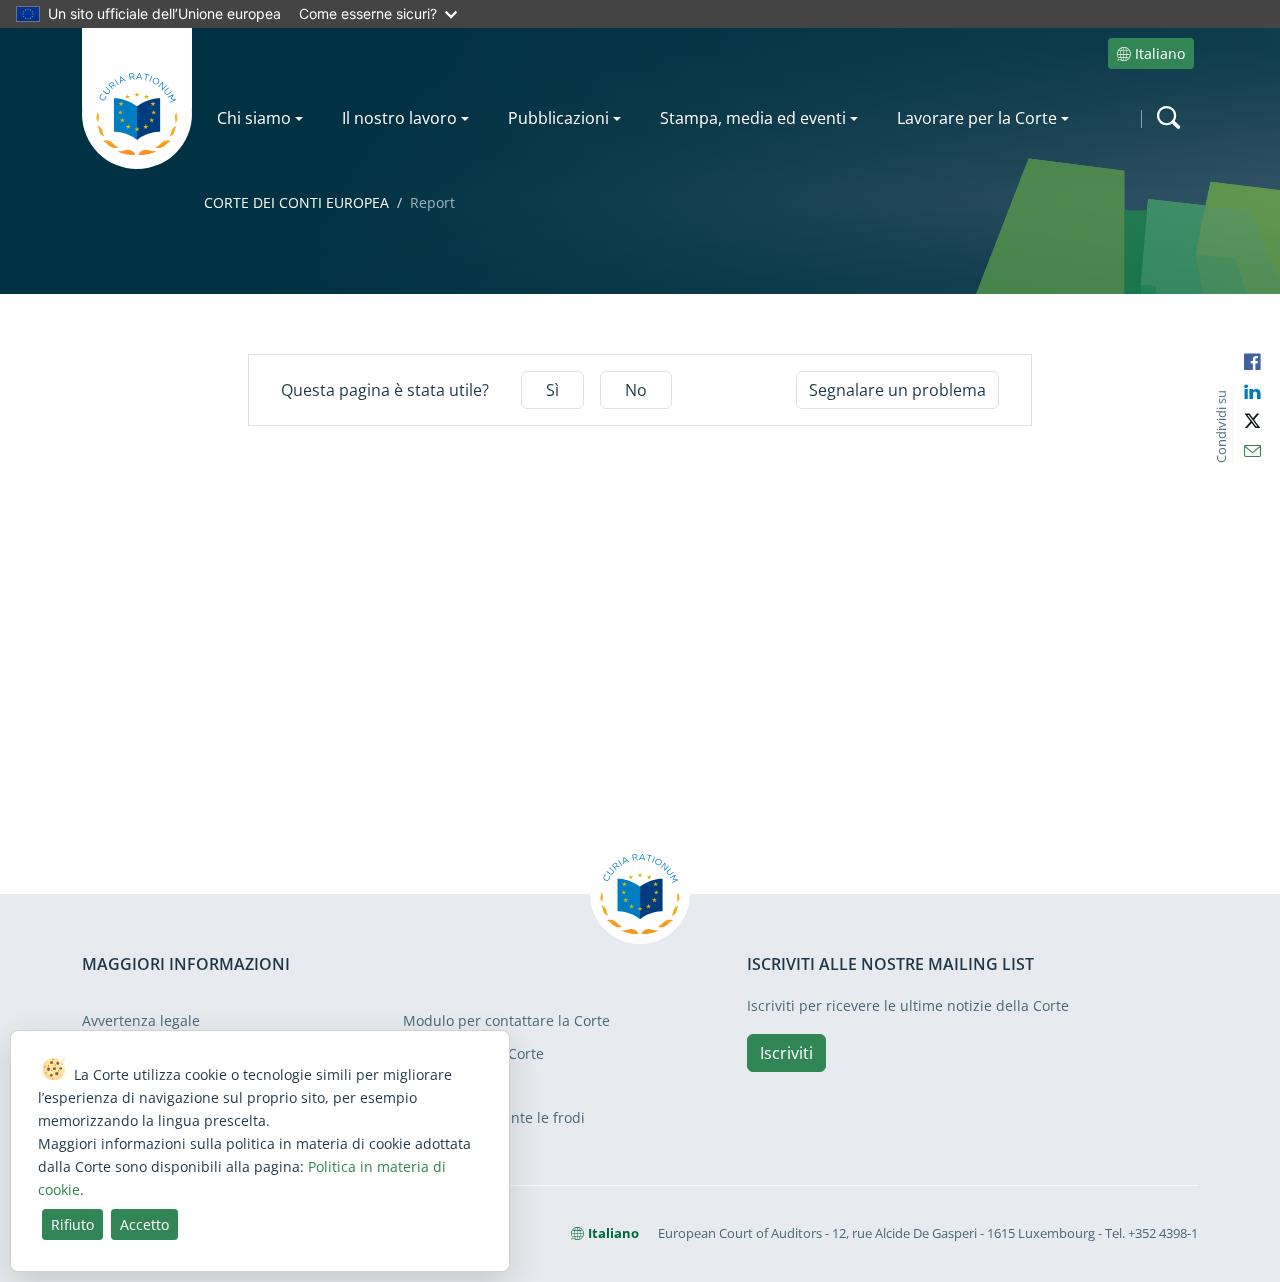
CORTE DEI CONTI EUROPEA (296, 202)
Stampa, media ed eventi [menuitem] (753, 118)
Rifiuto (72, 1224)
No (636, 390)
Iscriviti (786, 1053)
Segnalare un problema (897, 390)
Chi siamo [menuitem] (254, 118)
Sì (552, 390)
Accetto (144, 1224)
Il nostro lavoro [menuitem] (399, 118)
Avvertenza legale (141, 1020)
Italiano (1160, 53)
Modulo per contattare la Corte (506, 1020)
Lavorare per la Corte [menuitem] (977, 118)
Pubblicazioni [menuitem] (558, 118)
